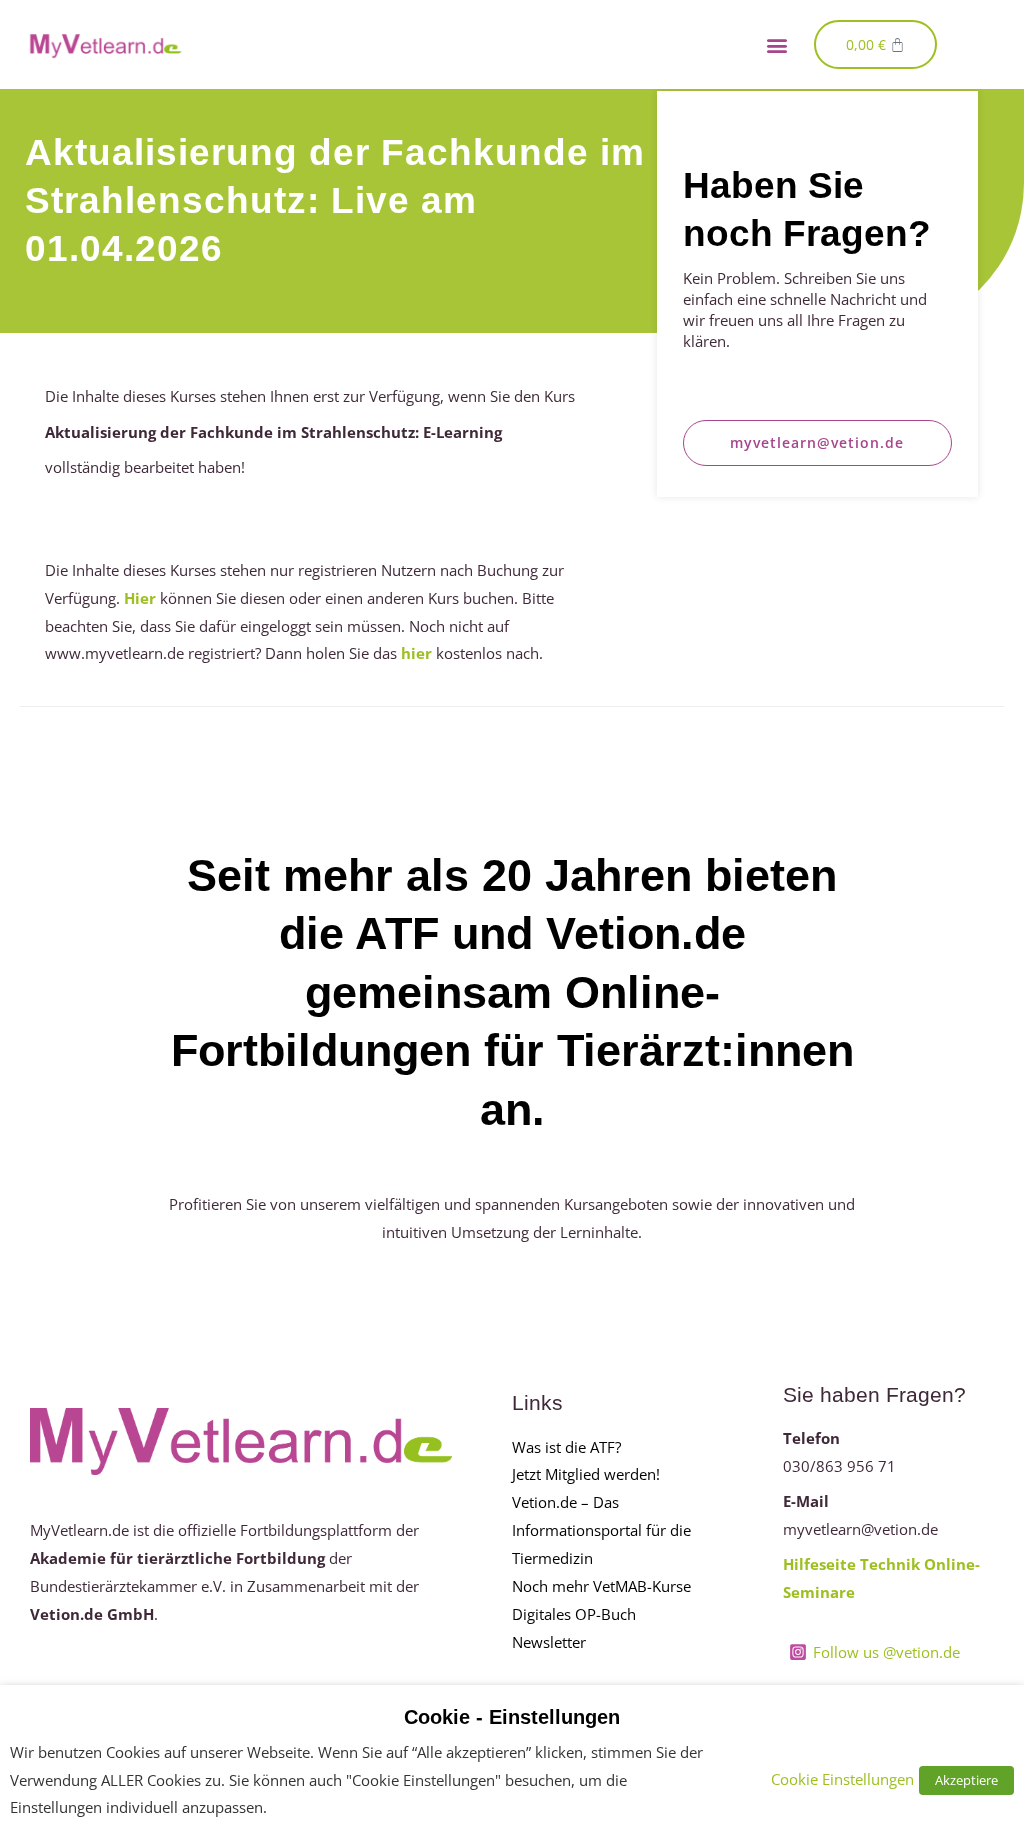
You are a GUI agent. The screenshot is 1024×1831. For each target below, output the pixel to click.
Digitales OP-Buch (574, 1614)
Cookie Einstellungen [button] (842, 1779)
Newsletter (549, 1642)
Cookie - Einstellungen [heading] (512, 1717)
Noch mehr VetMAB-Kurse (601, 1586)
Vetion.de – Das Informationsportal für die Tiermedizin (601, 1530)
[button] (777, 44)
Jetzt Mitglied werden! (586, 1474)
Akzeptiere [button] (966, 1780)
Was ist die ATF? (566, 1447)
